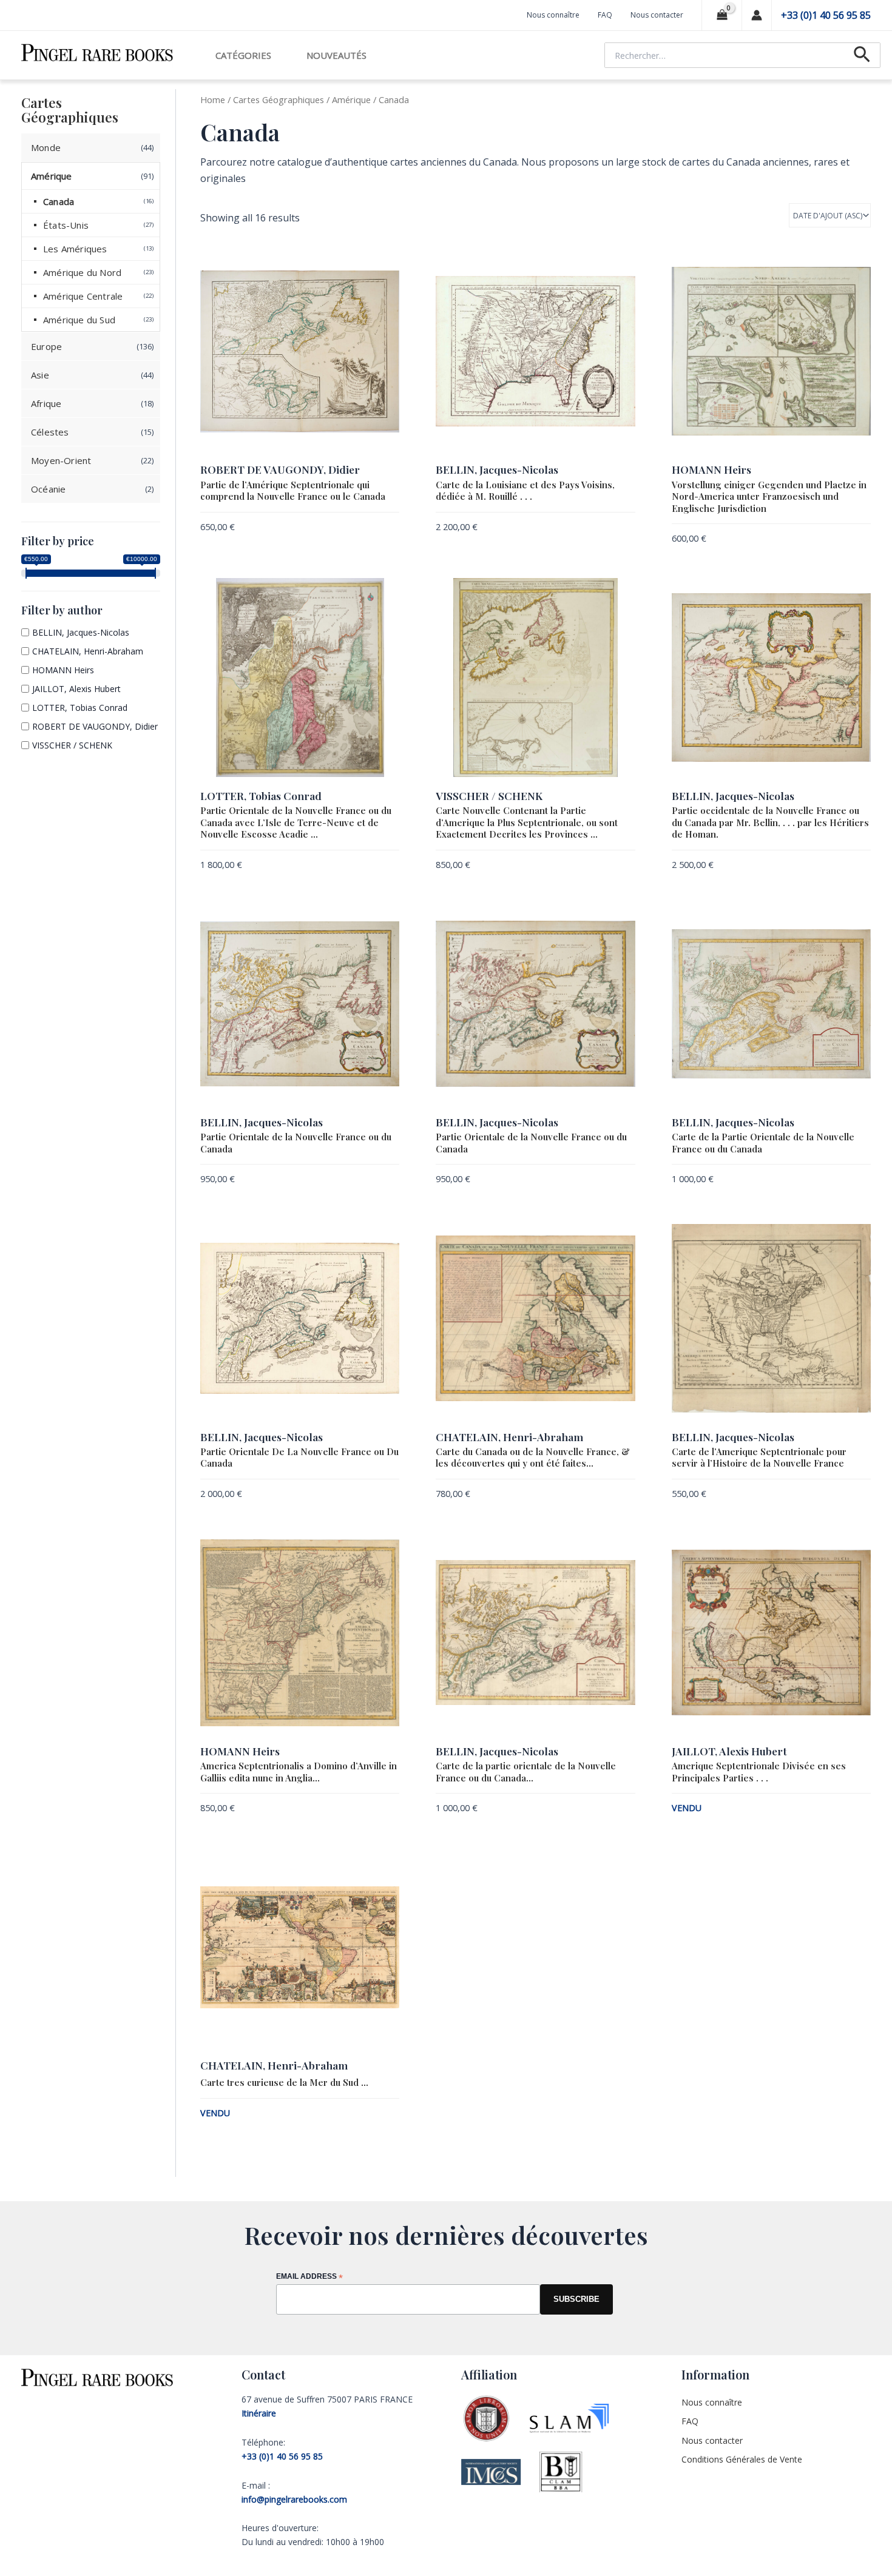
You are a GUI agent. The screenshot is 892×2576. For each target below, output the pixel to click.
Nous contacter (657, 15)
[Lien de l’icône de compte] (757, 15)
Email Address (309, 2277)
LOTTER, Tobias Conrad (80, 708)
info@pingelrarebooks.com (294, 2499)
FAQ (605, 15)
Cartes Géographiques (279, 99)
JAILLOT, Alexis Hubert (76, 689)
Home (213, 99)
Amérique (351, 99)
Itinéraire (259, 2413)
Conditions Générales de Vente (742, 2459)
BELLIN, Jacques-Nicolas (81, 632)
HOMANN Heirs (63, 670)
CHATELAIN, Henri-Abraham (88, 651)
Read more (851, 1810)
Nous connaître (553, 15)
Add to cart (375, 528)
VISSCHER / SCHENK (72, 745)
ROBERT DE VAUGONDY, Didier (95, 726)
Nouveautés (336, 55)
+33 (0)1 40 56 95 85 (826, 15)
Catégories (243, 55)
